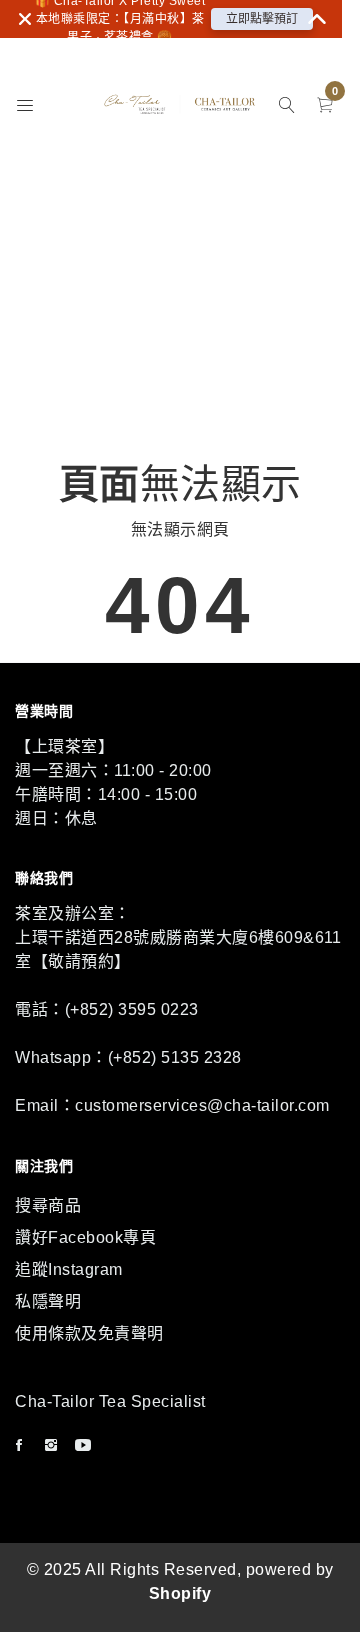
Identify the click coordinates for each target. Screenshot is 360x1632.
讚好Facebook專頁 (85, 1237)
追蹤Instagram (69, 1269)
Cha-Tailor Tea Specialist (110, 1401)
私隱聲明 (48, 1301)
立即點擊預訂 (262, 19)
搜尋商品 (48, 1205)
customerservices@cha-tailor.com (202, 1105)
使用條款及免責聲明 (89, 1333)
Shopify (180, 1593)
